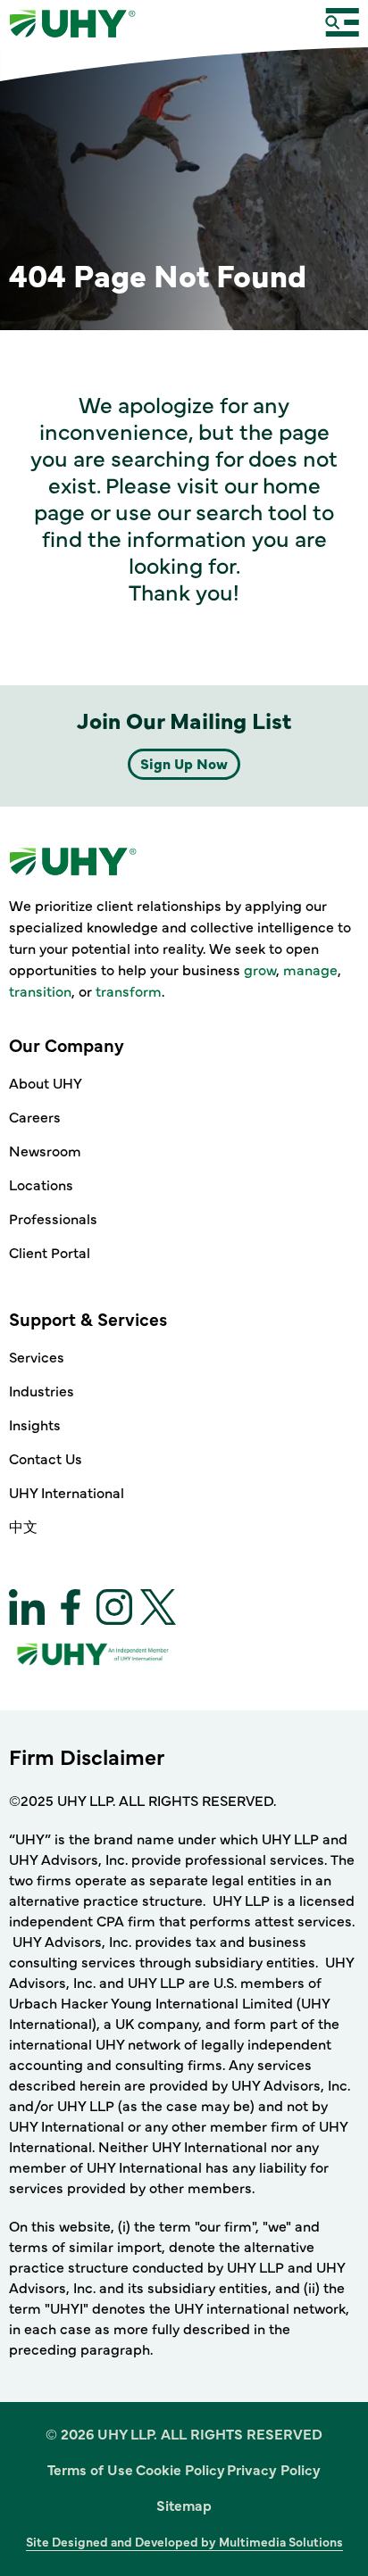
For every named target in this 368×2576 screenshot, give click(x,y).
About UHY (46, 1082)
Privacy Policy (274, 2469)
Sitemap (184, 2505)
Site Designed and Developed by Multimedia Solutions (184, 2541)
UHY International (67, 1492)
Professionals (53, 1218)
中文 (23, 1526)
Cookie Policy (180, 2469)
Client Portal (50, 1252)
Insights (35, 1424)
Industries (42, 1390)
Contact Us (46, 1458)
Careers (35, 1116)
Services (37, 1356)
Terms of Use (90, 2469)
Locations (41, 1184)
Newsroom (45, 1150)
